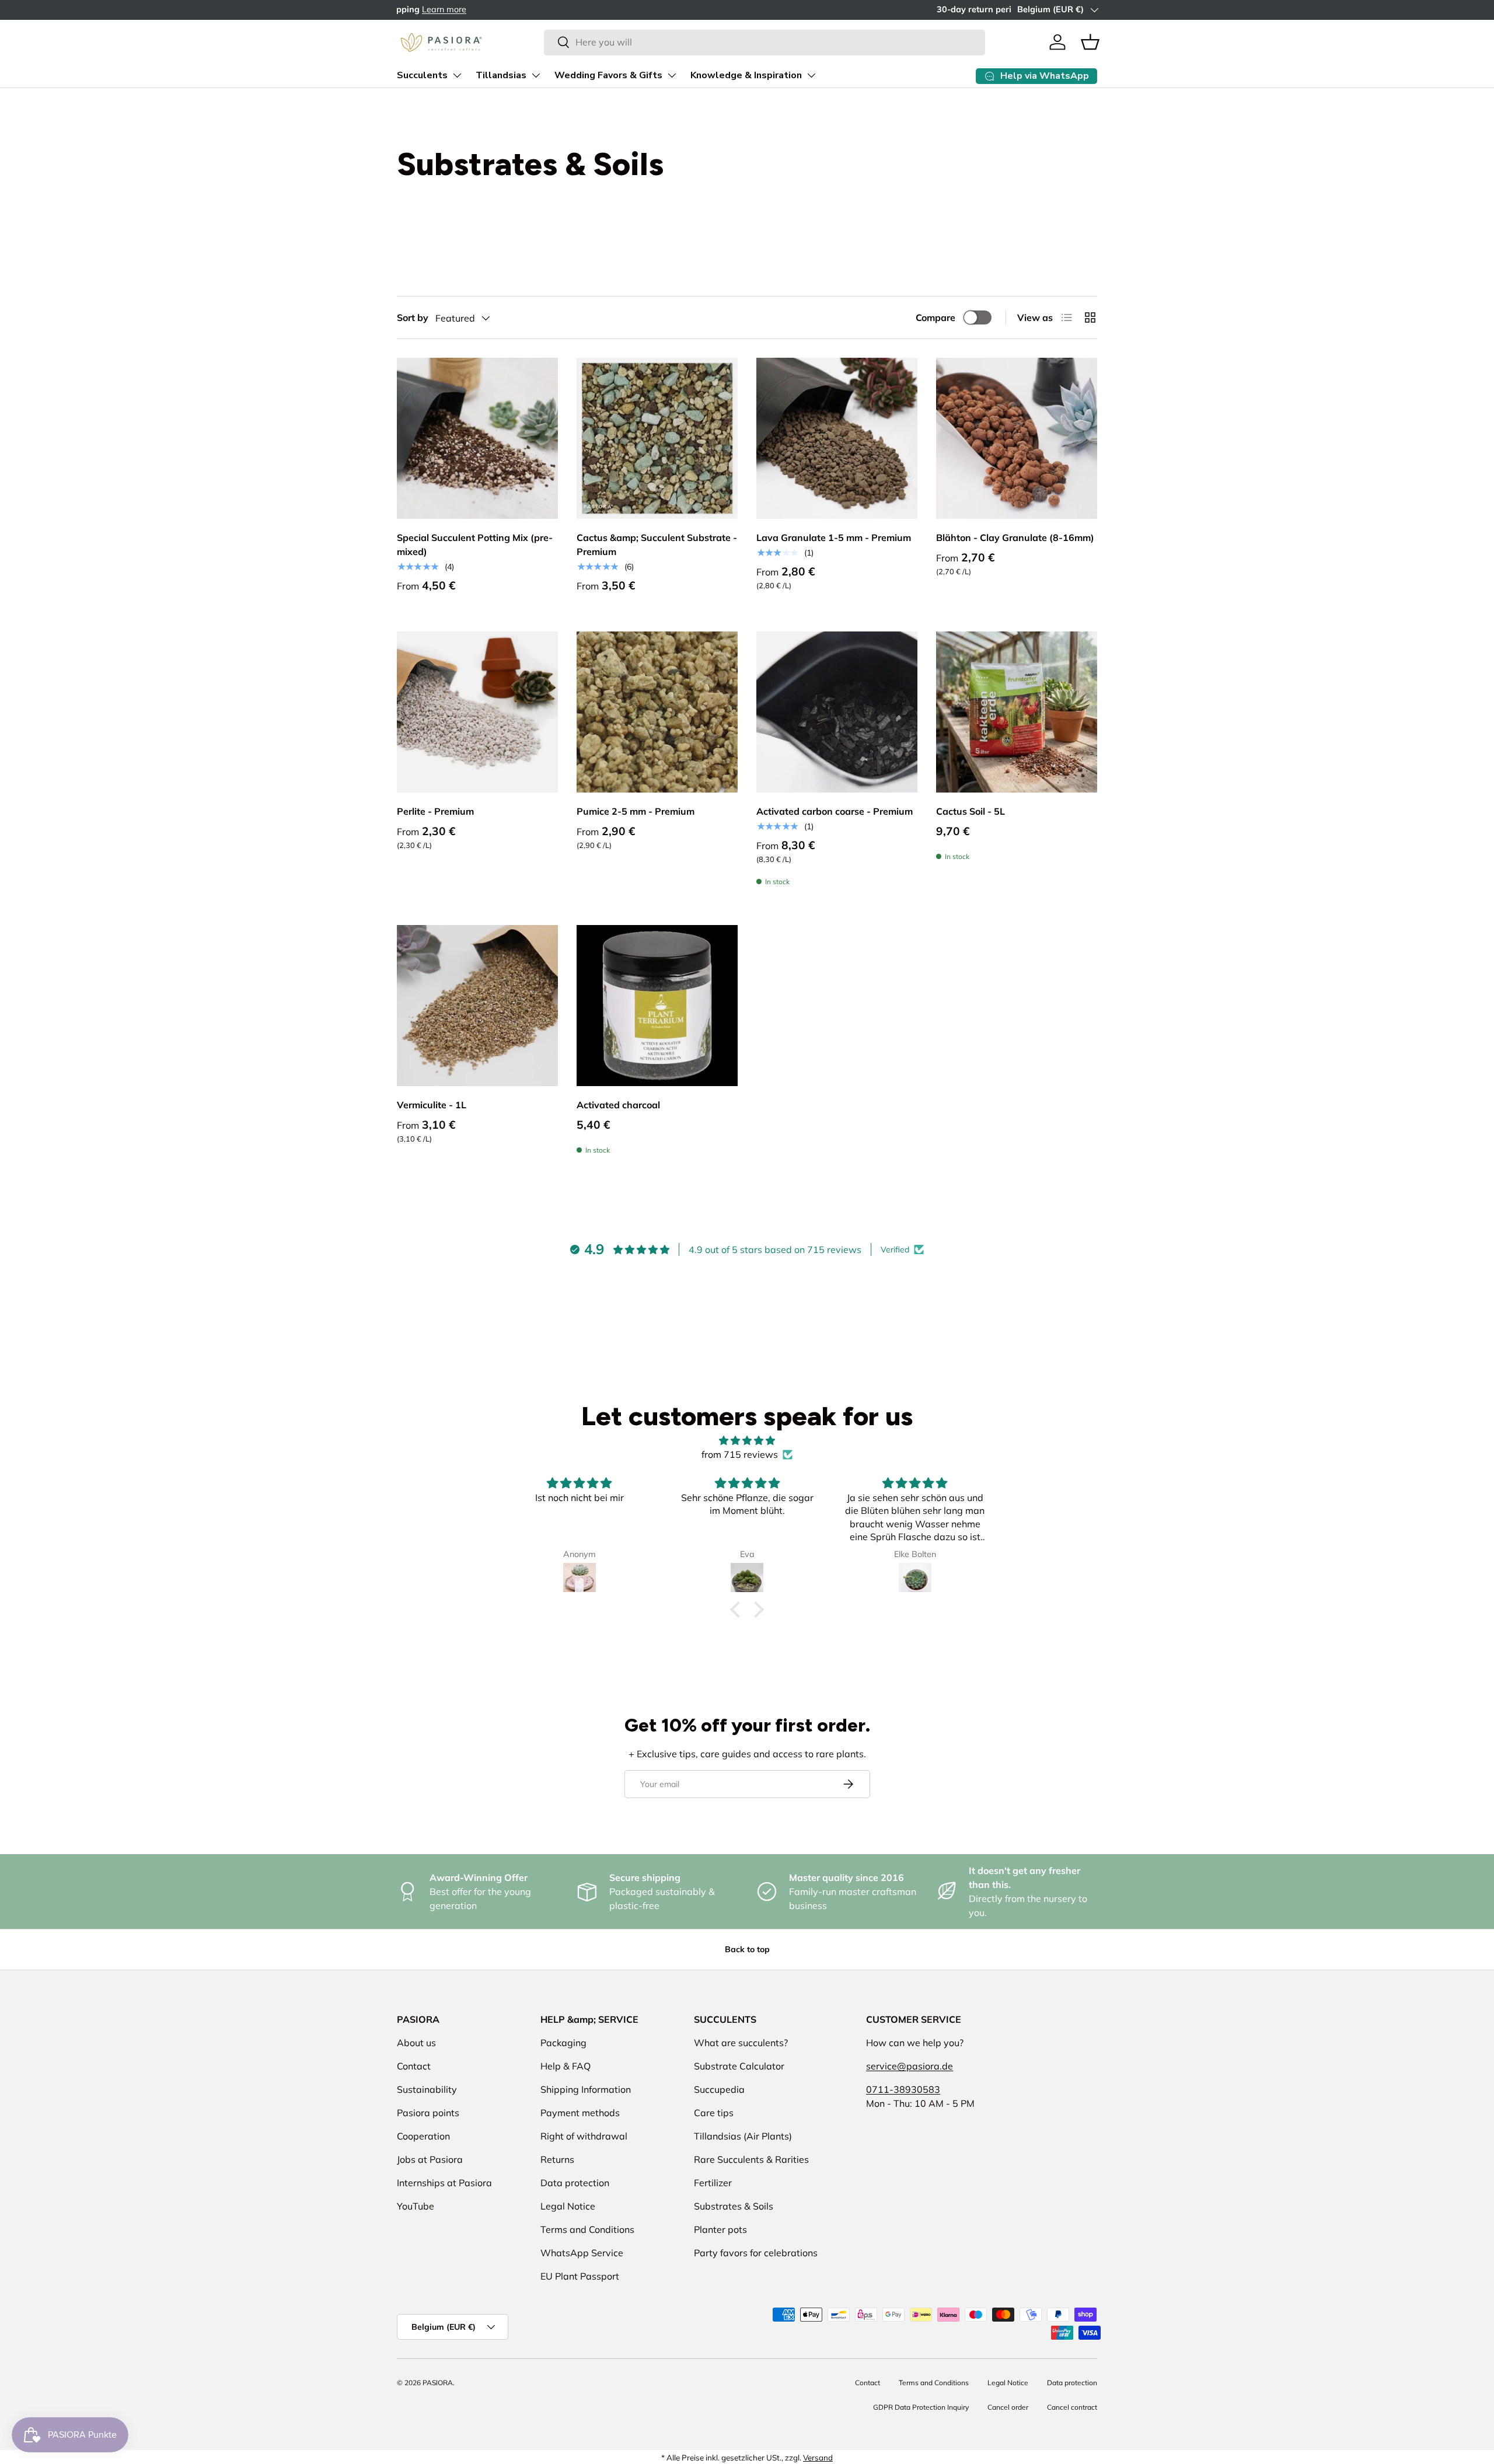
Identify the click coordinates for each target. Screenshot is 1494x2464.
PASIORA (438, 2383)
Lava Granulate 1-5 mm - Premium (834, 538)
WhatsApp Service (582, 2253)
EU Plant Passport (580, 2276)
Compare (936, 317)
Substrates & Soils (734, 2206)
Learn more (519, 9)
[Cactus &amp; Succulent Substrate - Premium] (657, 438)
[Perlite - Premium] (477, 712)
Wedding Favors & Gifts (608, 75)
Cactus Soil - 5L (971, 811)
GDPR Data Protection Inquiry (921, 2407)
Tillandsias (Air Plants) (743, 2136)
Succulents (422, 75)
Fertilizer (713, 2183)
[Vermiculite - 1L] (477, 1006)
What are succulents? (741, 2043)
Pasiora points (428, 2113)
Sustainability (427, 2089)
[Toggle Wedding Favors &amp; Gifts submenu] (672, 75)
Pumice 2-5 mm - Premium (636, 811)
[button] (1090, 42)
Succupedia (719, 2089)
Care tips (714, 2113)
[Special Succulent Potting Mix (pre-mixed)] (477, 438)
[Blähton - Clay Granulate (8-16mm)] (1017, 438)
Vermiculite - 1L (432, 1105)
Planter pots (720, 2229)
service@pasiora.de (910, 2066)
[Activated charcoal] (657, 1006)
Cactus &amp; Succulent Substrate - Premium (657, 545)
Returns (557, 2159)
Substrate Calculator (739, 2066)
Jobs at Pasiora (430, 2159)
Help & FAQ (566, 2066)
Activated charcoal (618, 1105)
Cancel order (1008, 2407)
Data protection (575, 2183)
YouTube (416, 2206)
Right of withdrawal (584, 2136)
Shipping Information (586, 2089)
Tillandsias (501, 75)
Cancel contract (1072, 2407)
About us (416, 2043)
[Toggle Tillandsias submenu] (536, 75)
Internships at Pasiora (444, 2183)
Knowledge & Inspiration (746, 75)
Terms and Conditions (587, 2229)
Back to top (747, 1949)
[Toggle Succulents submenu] (457, 75)
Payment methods (580, 2113)
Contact (414, 2066)
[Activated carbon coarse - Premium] (837, 712)
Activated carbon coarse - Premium (835, 811)
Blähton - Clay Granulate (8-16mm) (1015, 538)
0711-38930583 (903, 2089)
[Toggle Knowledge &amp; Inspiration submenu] (811, 75)
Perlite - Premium (435, 811)
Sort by (413, 317)
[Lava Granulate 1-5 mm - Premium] (837, 438)
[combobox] (764, 42)
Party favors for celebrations (756, 2253)
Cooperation (423, 2136)
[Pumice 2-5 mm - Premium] (657, 712)
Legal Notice (568, 2206)
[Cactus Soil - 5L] (1017, 712)
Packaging (563, 2043)
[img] (747, 1440)
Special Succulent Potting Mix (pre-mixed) (475, 545)
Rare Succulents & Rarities (751, 2159)
